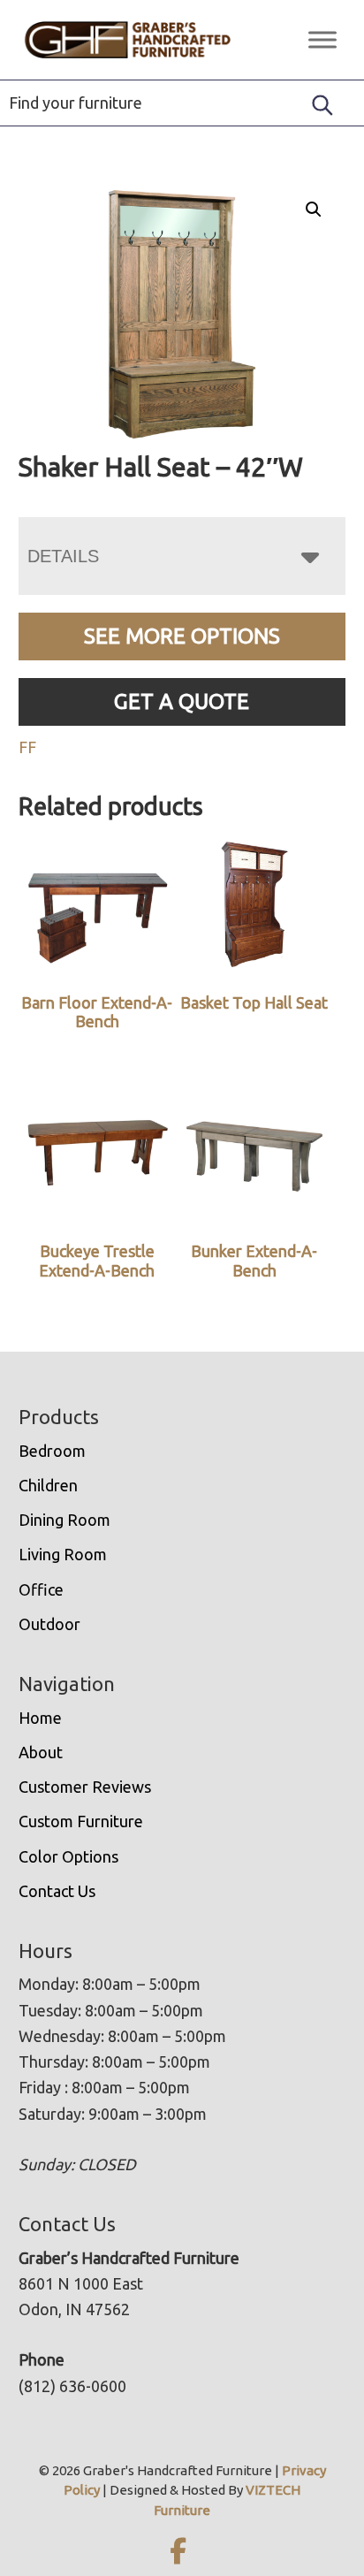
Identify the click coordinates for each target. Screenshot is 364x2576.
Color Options (68, 1856)
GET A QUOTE (182, 701)
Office (41, 1589)
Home (40, 1718)
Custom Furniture (81, 1821)
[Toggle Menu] (322, 39)
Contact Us (57, 1891)
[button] (314, 210)
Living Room (63, 1554)
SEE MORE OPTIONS (182, 636)
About (41, 1752)
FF (27, 747)
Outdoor (49, 1624)
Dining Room (64, 1520)
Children (48, 1485)
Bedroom (52, 1451)
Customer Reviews (85, 1787)
